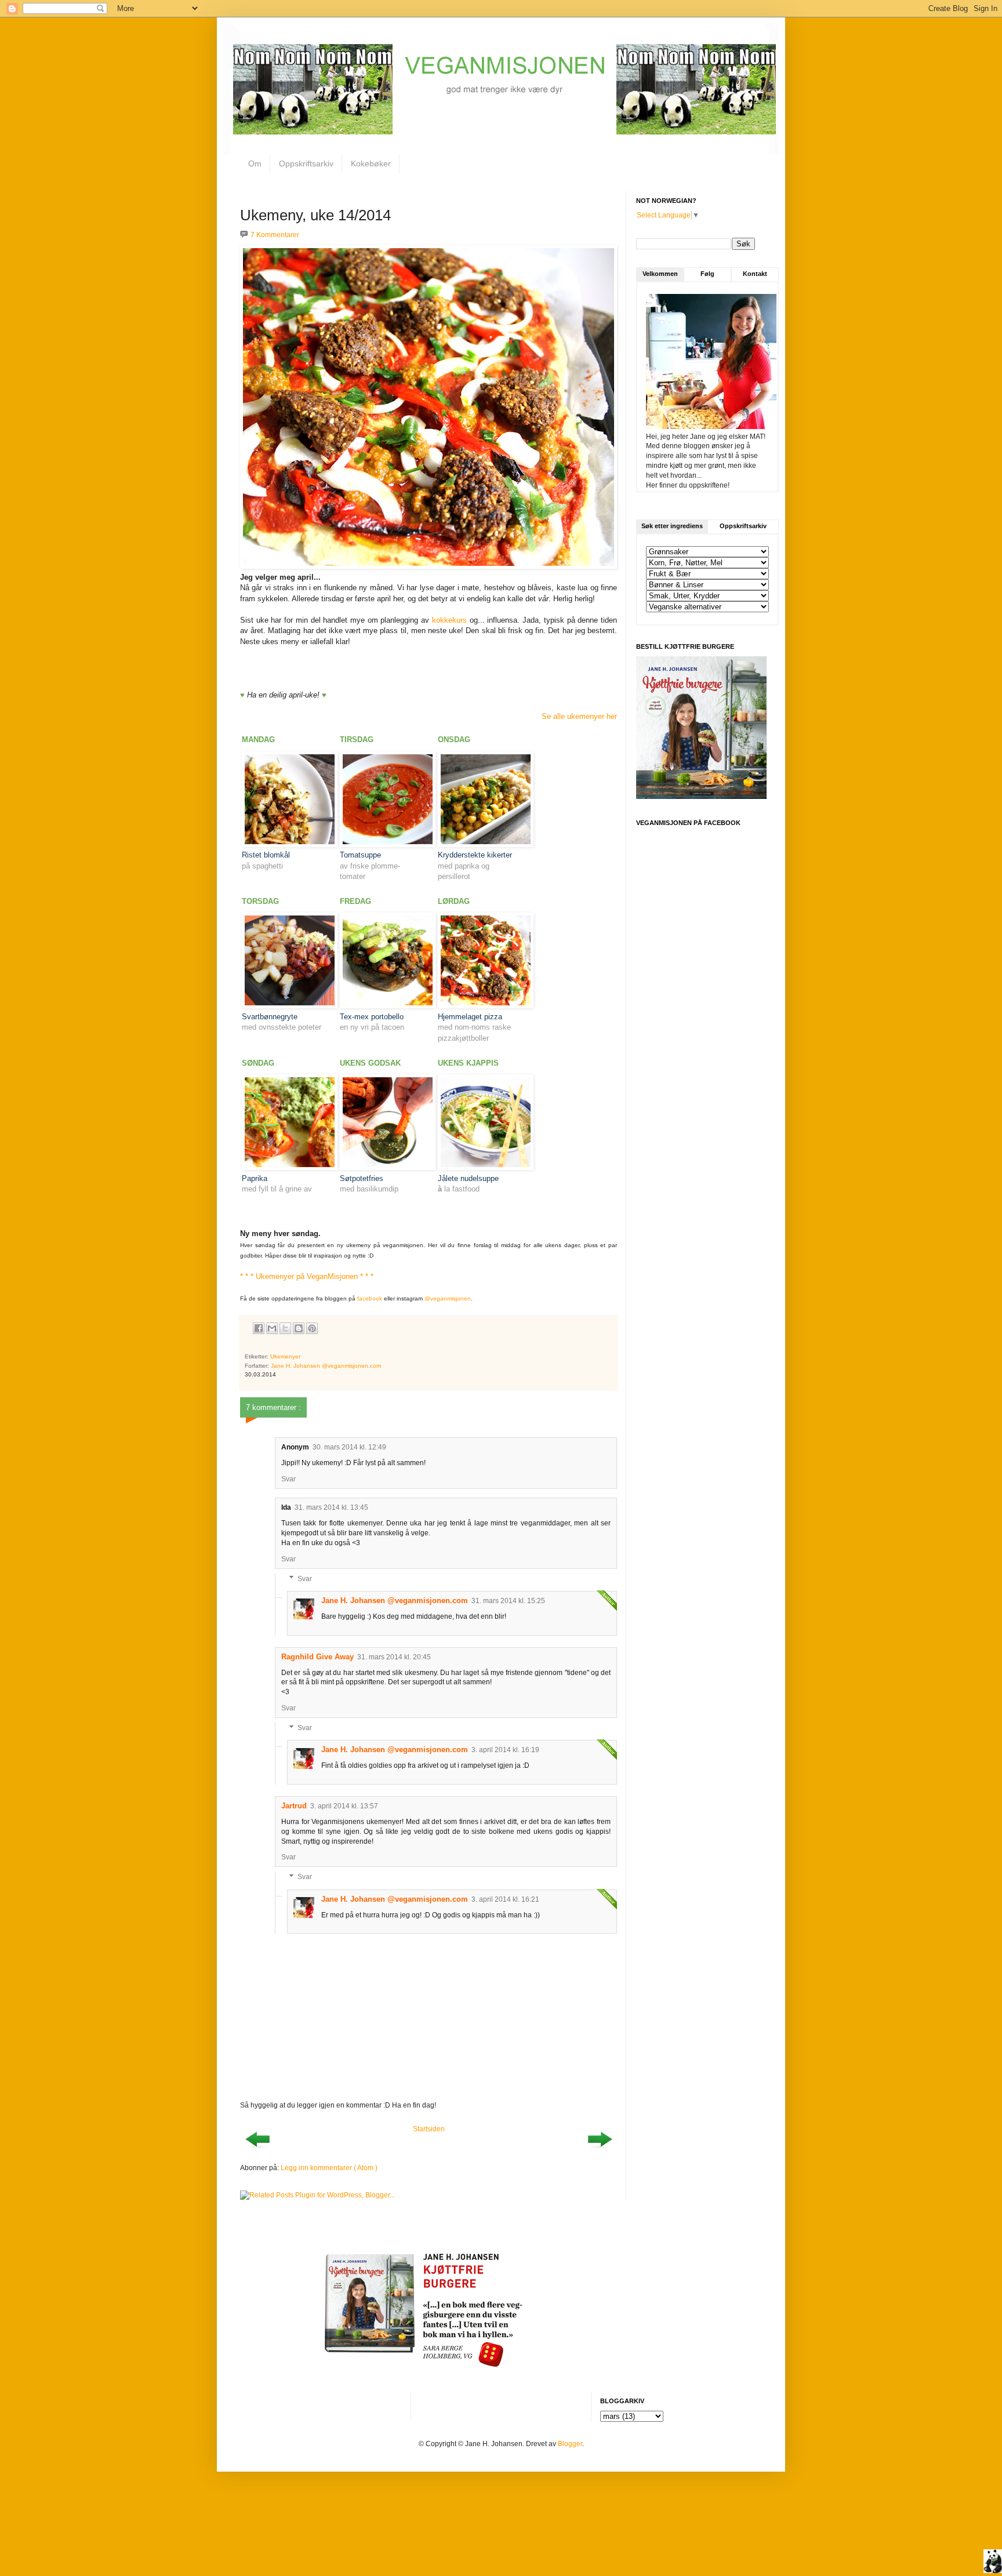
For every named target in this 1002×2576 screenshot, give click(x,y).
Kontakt (755, 274)
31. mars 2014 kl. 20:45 (394, 1657)
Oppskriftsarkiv (306, 164)
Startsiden (429, 2129)
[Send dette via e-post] (272, 1328)
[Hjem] (993, 2563)
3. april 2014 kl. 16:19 (505, 1750)
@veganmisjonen (448, 1298)
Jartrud (294, 1806)
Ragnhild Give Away (317, 1657)
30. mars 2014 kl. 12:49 (349, 1447)
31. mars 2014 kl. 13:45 (331, 1507)
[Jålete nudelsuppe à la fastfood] (486, 1167)
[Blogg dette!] (299, 1328)
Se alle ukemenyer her (579, 716)
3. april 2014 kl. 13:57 (344, 1806)
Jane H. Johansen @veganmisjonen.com (395, 1601)
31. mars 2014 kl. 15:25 (508, 1601)
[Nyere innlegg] (257, 2151)
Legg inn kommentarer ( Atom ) (329, 2168)
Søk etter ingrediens (672, 526)
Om (255, 164)
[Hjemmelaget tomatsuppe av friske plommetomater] (388, 844)
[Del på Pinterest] (312, 1328)
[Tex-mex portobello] (388, 1006)
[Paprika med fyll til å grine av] (290, 1167)
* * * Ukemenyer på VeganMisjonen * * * (307, 1276)
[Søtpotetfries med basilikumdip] (388, 1167)
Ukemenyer (285, 1356)
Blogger (570, 2444)
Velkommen (660, 274)
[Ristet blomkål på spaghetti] (290, 844)
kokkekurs (449, 620)
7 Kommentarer (275, 235)
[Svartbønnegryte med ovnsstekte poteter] (290, 1006)
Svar (288, 1479)
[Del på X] (285, 1328)
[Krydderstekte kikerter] (486, 844)
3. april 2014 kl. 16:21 (505, 1899)
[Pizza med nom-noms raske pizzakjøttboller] (486, 1006)
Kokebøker (371, 164)
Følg (707, 274)
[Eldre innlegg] (600, 2151)
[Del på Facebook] (259, 1328)
